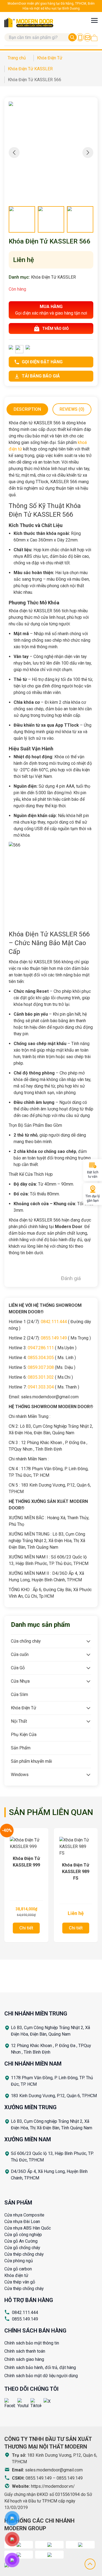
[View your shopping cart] (94, 38)
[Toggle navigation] (94, 20)
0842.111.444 (25, 2312)
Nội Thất (19, 1721)
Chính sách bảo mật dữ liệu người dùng (41, 2376)
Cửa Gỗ (18, 1668)
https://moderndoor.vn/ (53, 2486)
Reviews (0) (72, 409)
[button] (88, 153)
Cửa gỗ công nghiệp (23, 2235)
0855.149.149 (25, 2319)
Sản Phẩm (21, 1748)
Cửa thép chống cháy (24, 2254)
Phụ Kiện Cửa (24, 1735)
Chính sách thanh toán (25, 2351)
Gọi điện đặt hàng (42, 362)
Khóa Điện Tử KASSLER (53, 277)
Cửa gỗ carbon (18, 2269)
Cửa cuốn (20, 1654)
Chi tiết (26, 1928)
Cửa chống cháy (26, 1641)
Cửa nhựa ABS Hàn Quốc (28, 2228)
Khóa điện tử (16, 2275)
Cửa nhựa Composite (24, 2215)
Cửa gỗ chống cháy (22, 2248)
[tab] (27, 409)
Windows (20, 1775)
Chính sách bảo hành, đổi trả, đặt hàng (40, 2368)
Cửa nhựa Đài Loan (22, 2222)
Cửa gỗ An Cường (21, 2241)
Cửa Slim (19, 1695)
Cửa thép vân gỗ (20, 2282)
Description (27, 409)
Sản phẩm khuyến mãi (31, 1761)
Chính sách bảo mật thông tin (32, 2343)
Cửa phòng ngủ (19, 2261)
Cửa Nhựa (20, 1681)
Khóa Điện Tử (24, 1708)
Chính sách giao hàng (24, 2359)
